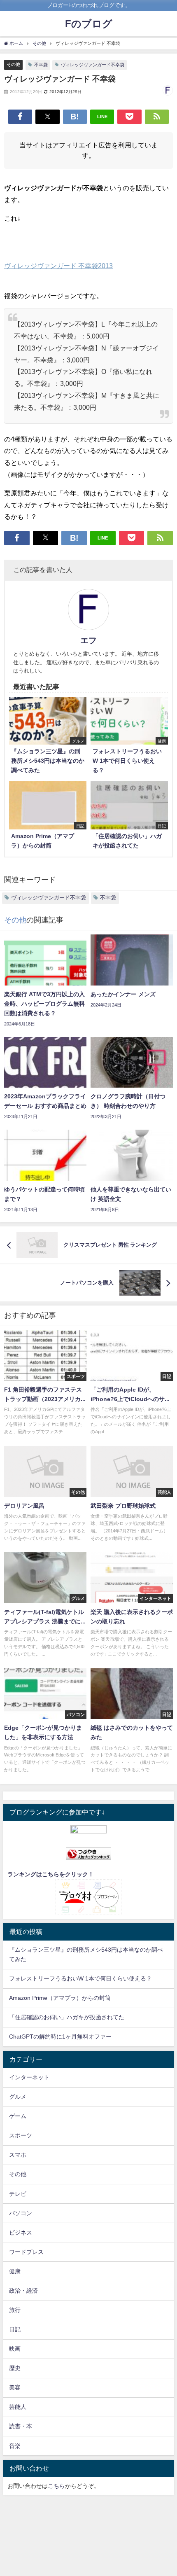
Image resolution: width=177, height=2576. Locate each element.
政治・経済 (23, 2291)
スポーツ (21, 2135)
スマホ (18, 2155)
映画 (15, 2349)
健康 (15, 2271)
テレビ (18, 2194)
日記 (15, 2329)
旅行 (15, 2310)
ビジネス (21, 2233)
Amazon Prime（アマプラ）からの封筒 (60, 1998)
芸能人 (18, 2407)
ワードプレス (26, 2252)
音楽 (15, 2446)
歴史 (15, 2368)
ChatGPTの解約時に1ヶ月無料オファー (60, 2037)
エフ (88, 640)
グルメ (18, 2097)
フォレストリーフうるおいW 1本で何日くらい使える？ (80, 1978)
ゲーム (18, 2116)
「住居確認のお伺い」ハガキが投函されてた (67, 2017)
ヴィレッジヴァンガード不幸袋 (93, 65)
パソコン (21, 2213)
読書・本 (21, 2426)
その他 (13, 64)
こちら (56, 2486)
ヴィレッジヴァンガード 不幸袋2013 (58, 266)
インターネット (29, 2077)
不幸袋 (41, 65)
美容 (15, 2387)
